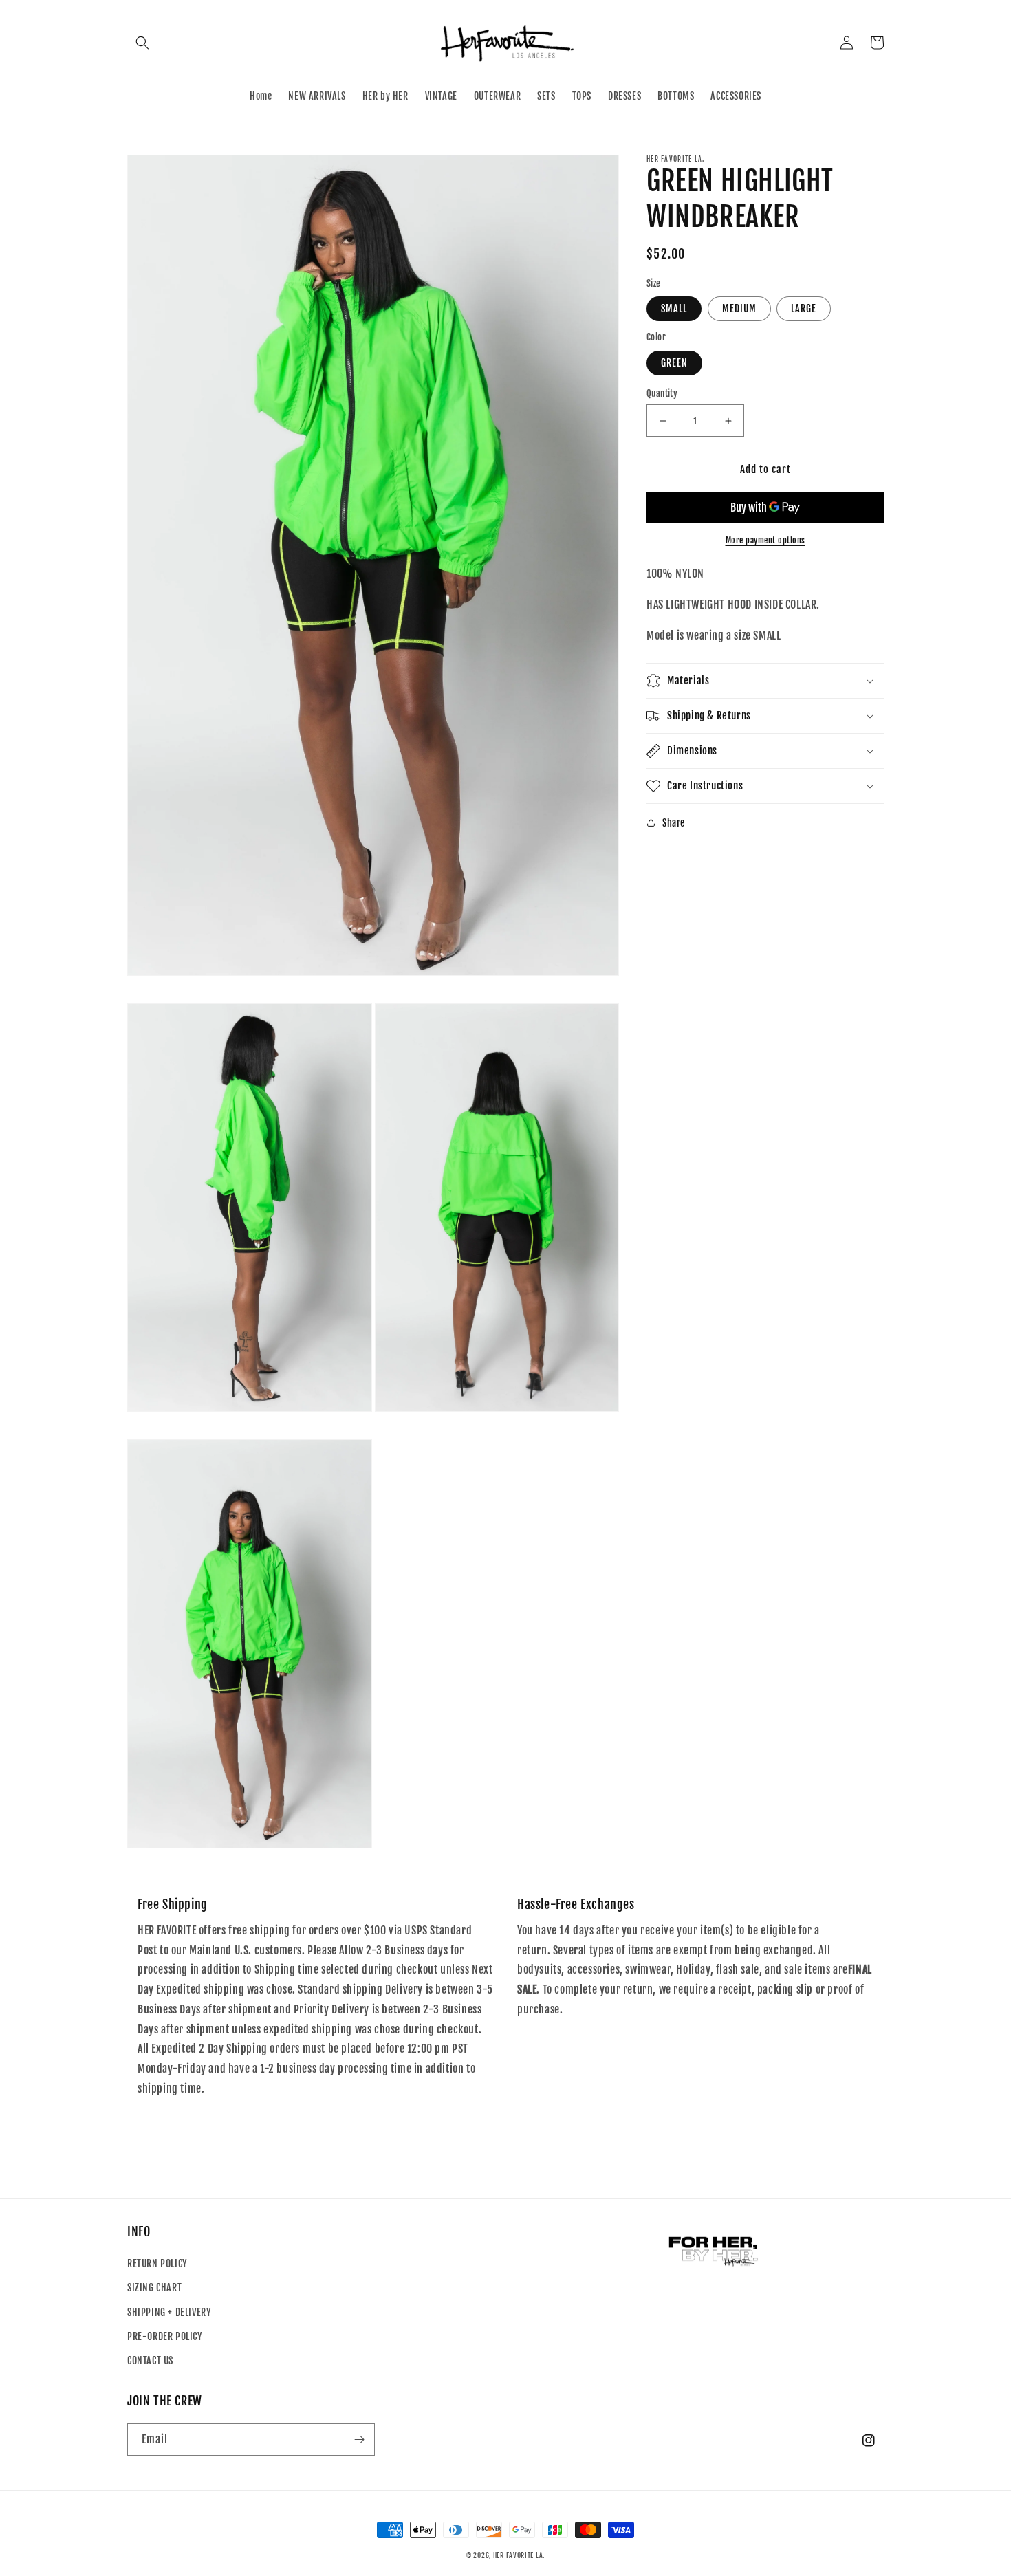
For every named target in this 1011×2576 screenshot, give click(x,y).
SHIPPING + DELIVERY (169, 2312)
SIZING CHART (154, 2288)
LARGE (804, 308)
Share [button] (674, 823)
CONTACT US (150, 2360)
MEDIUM (739, 308)
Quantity (662, 393)
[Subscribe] (359, 2439)
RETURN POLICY (157, 2263)
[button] (142, 43)
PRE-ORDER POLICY (165, 2336)
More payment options (765, 540)
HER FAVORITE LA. (519, 2555)
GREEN (674, 363)
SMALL (674, 308)
